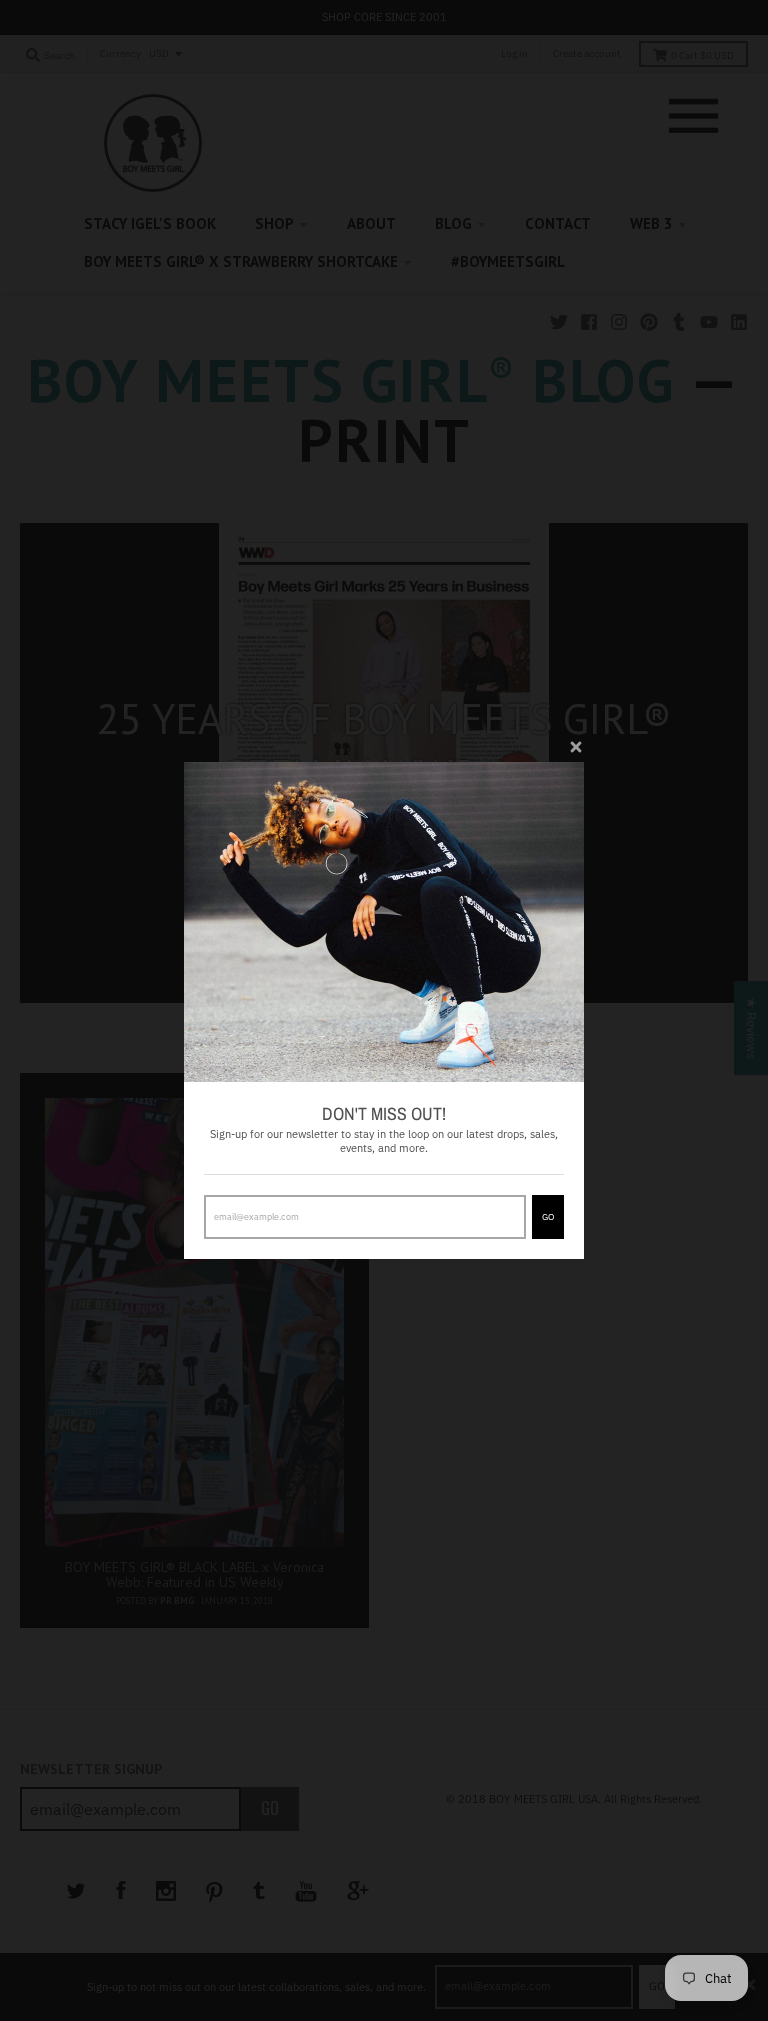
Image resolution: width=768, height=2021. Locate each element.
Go (548, 1216)
